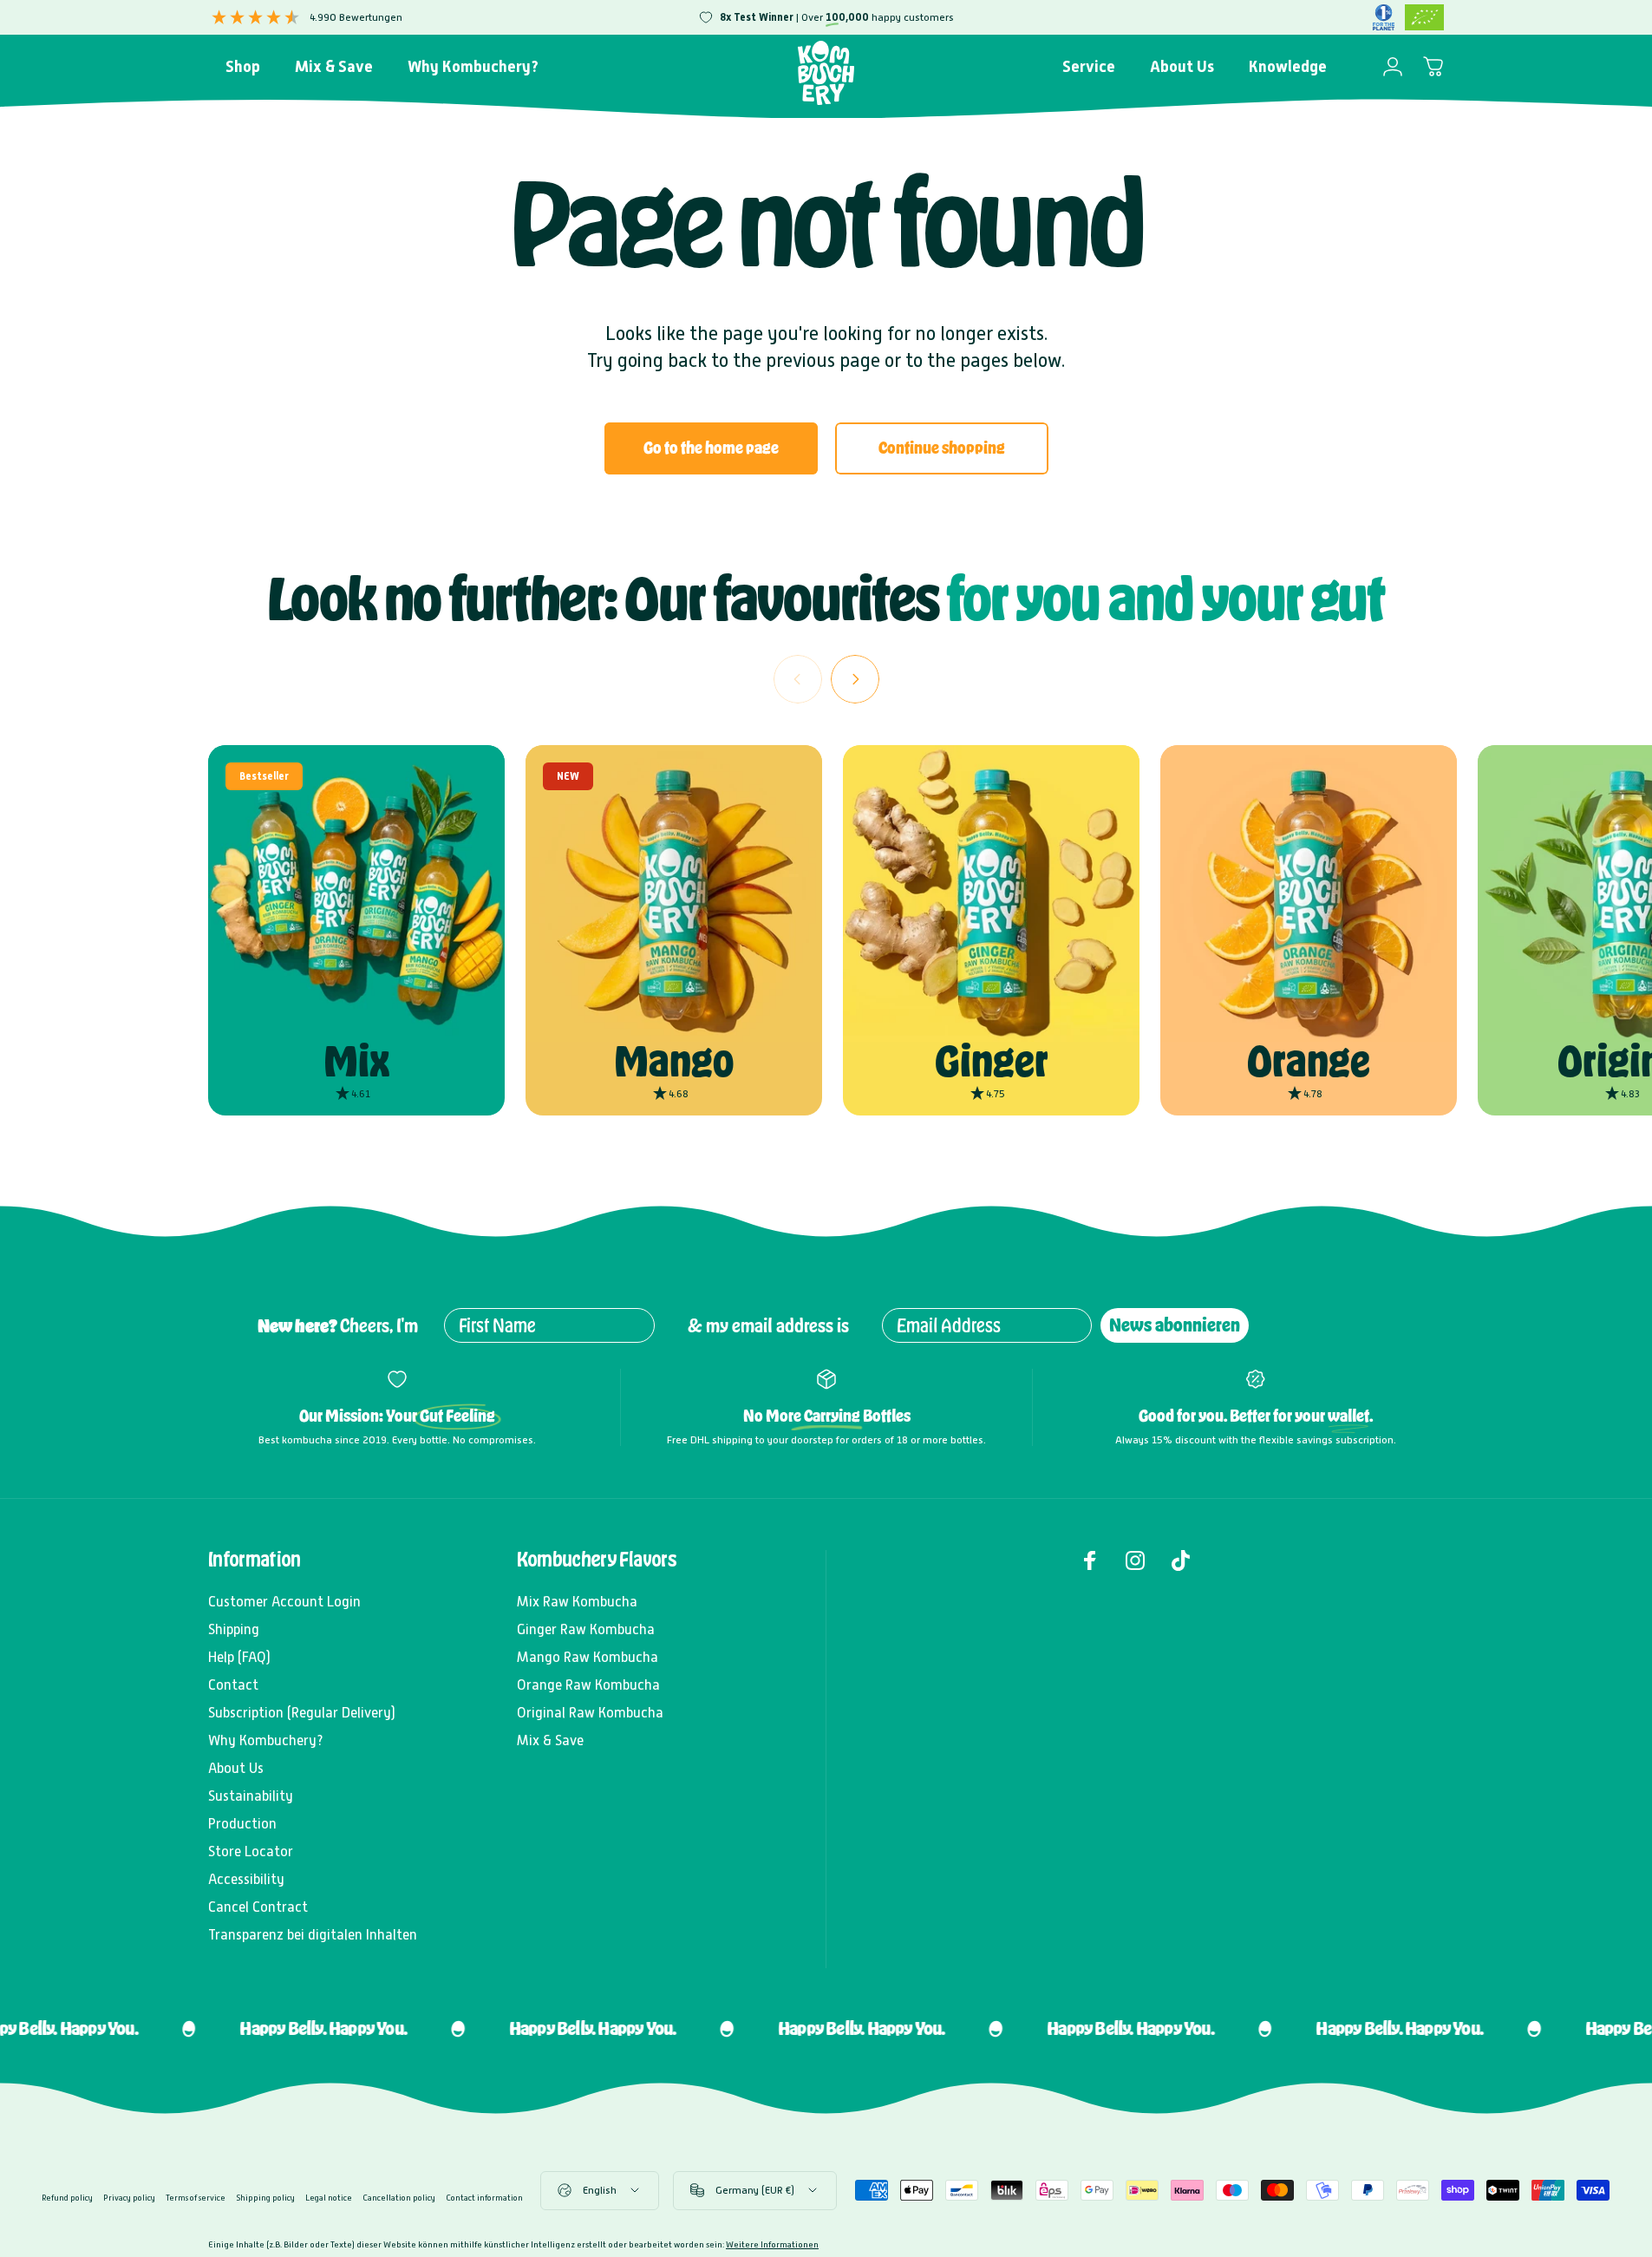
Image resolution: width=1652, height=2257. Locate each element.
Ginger (992, 1061)
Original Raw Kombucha (590, 1713)
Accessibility (246, 1879)
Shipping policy (265, 2198)
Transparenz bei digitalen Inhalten (313, 1935)
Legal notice (329, 2198)
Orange (1309, 1061)
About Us (236, 1768)
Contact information (484, 2198)
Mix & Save (550, 1740)
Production (242, 1824)
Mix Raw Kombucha (577, 1602)
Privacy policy (129, 2198)
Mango (674, 1061)
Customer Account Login (284, 1602)
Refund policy (67, 2198)
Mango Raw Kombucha (588, 1657)
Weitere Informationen (772, 2244)
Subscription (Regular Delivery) (302, 1713)
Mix (356, 1061)
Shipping (234, 1629)
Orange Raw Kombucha (588, 1685)
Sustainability (251, 1796)
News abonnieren (1175, 1325)
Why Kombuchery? (266, 1740)
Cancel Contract (258, 1907)
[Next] (855, 679)
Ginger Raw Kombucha (586, 1629)
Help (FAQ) (239, 1657)
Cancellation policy (399, 2198)
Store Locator (251, 1851)
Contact (233, 1685)
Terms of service (196, 2198)
